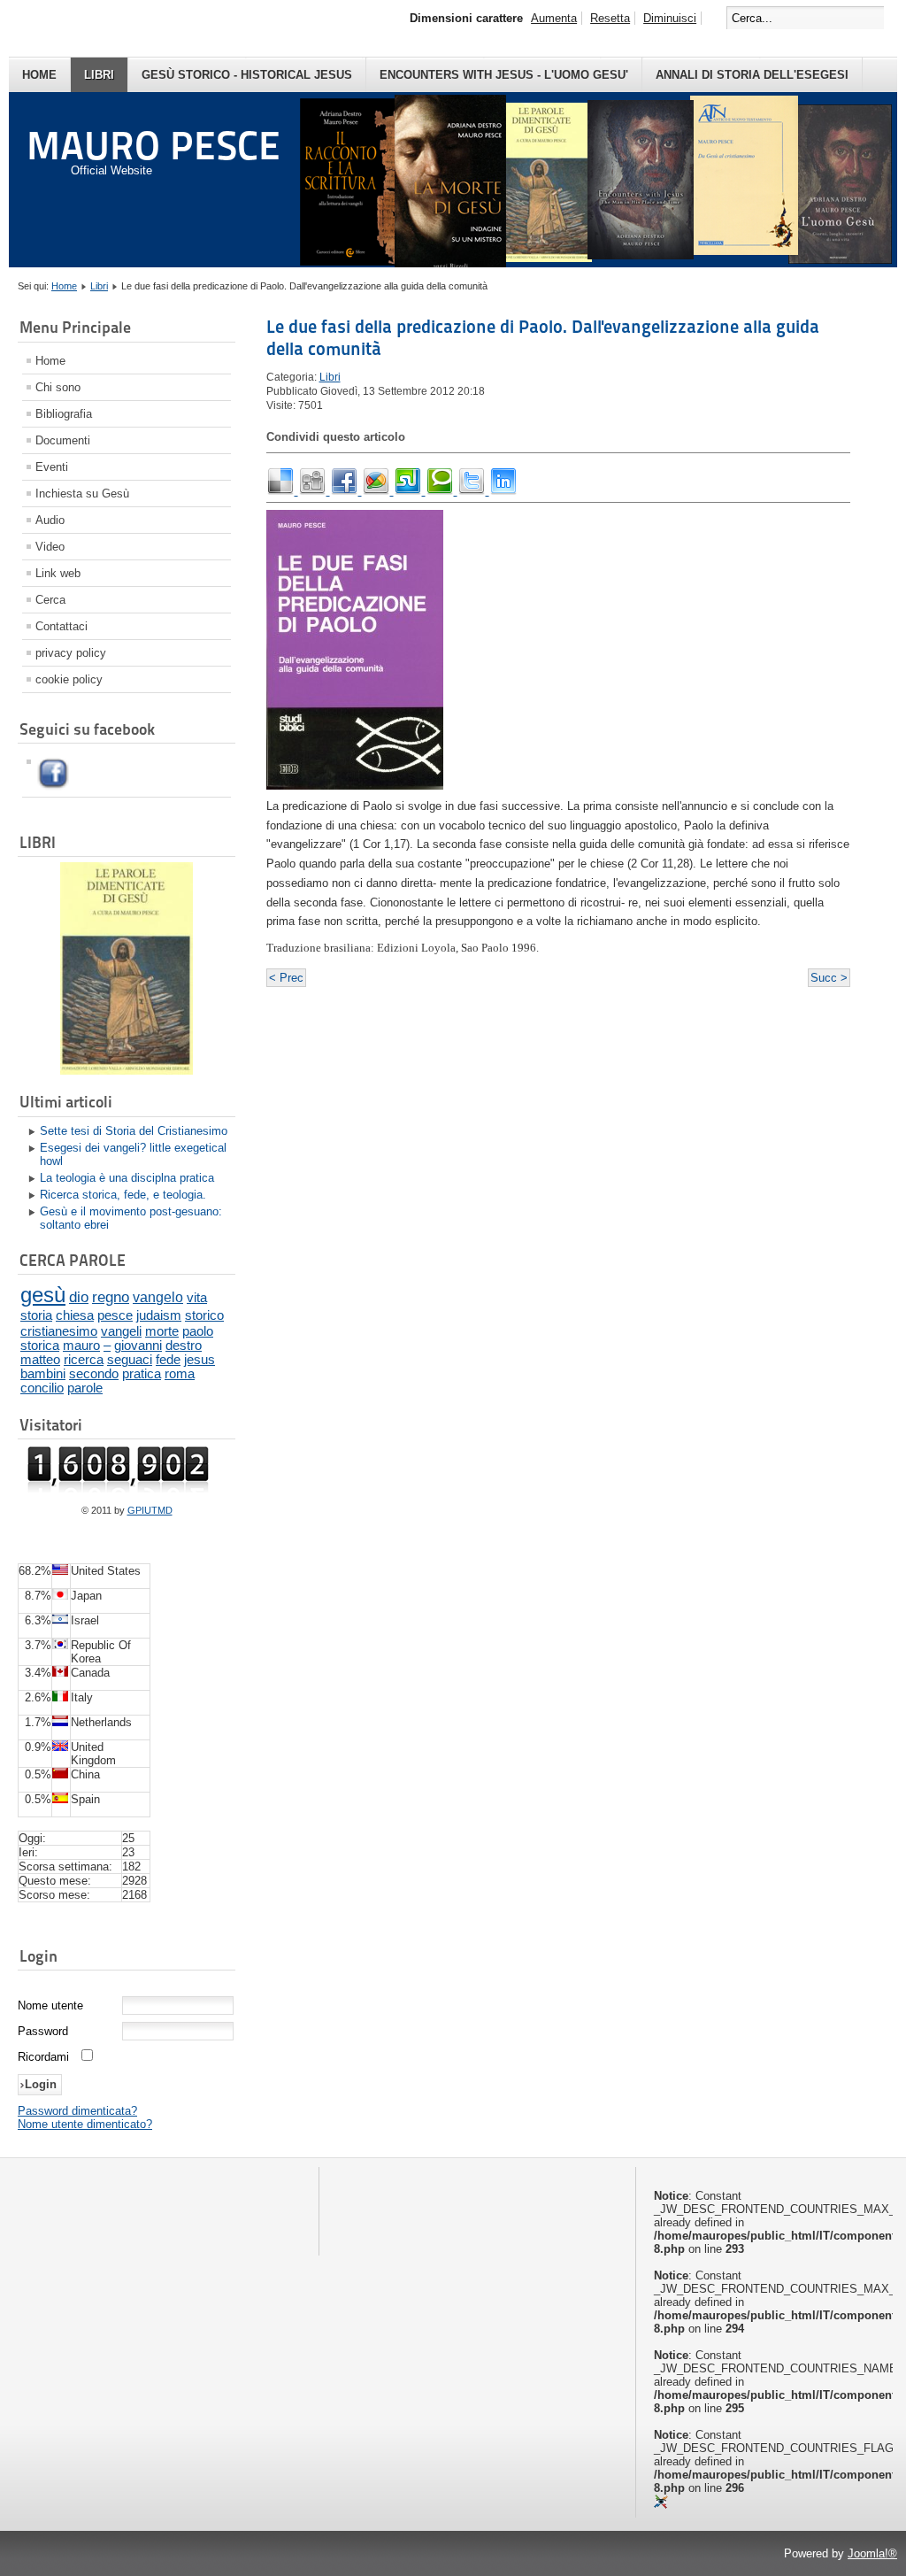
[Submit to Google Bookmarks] (378, 491)
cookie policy (69, 679)
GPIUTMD (150, 1510)
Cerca (50, 600)
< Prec (286, 978)
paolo (198, 1331)
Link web (58, 573)
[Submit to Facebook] (346, 491)
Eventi (52, 467)
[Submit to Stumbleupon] (410, 491)
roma (180, 1374)
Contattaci (61, 626)
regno (111, 1297)
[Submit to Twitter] (473, 491)
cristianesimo (59, 1331)
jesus (200, 1360)
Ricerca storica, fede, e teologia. (123, 1195)
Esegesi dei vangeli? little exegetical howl (133, 1154)
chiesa (75, 1315)
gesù (43, 1295)
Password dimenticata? (77, 2111)
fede (168, 1360)
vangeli (121, 1331)
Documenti (63, 440)
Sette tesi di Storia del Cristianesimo (134, 1131)
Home (39, 75)
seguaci (130, 1360)
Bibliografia (64, 414)
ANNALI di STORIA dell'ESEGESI (752, 75)
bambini (43, 1374)
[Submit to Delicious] (282, 491)
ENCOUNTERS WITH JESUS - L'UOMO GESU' (504, 75)
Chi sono (58, 387)
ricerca (84, 1360)
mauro (81, 1346)
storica (40, 1346)
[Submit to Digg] (314, 491)
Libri (99, 75)
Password (43, 2031)
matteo (40, 1360)
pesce (115, 1315)
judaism (159, 1315)
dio (79, 1297)
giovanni (138, 1346)
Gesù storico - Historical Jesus (247, 75)
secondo (94, 1374)
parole (85, 1388)
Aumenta (554, 18)
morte (162, 1331)
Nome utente (50, 2005)
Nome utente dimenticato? (85, 2124)
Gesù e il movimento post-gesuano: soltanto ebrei (131, 1218)
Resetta (610, 18)
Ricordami (43, 2057)
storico (204, 1315)
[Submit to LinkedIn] (503, 491)
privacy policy (71, 653)
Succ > (829, 978)
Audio (50, 520)
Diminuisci (670, 18)
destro (184, 1346)
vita (197, 1297)
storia (36, 1315)
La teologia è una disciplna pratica (127, 1178)
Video (50, 547)
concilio (42, 1388)
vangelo (158, 1297)
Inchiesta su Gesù (82, 494)
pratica (142, 1374)
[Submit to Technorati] (441, 491)
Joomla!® (872, 2553)
